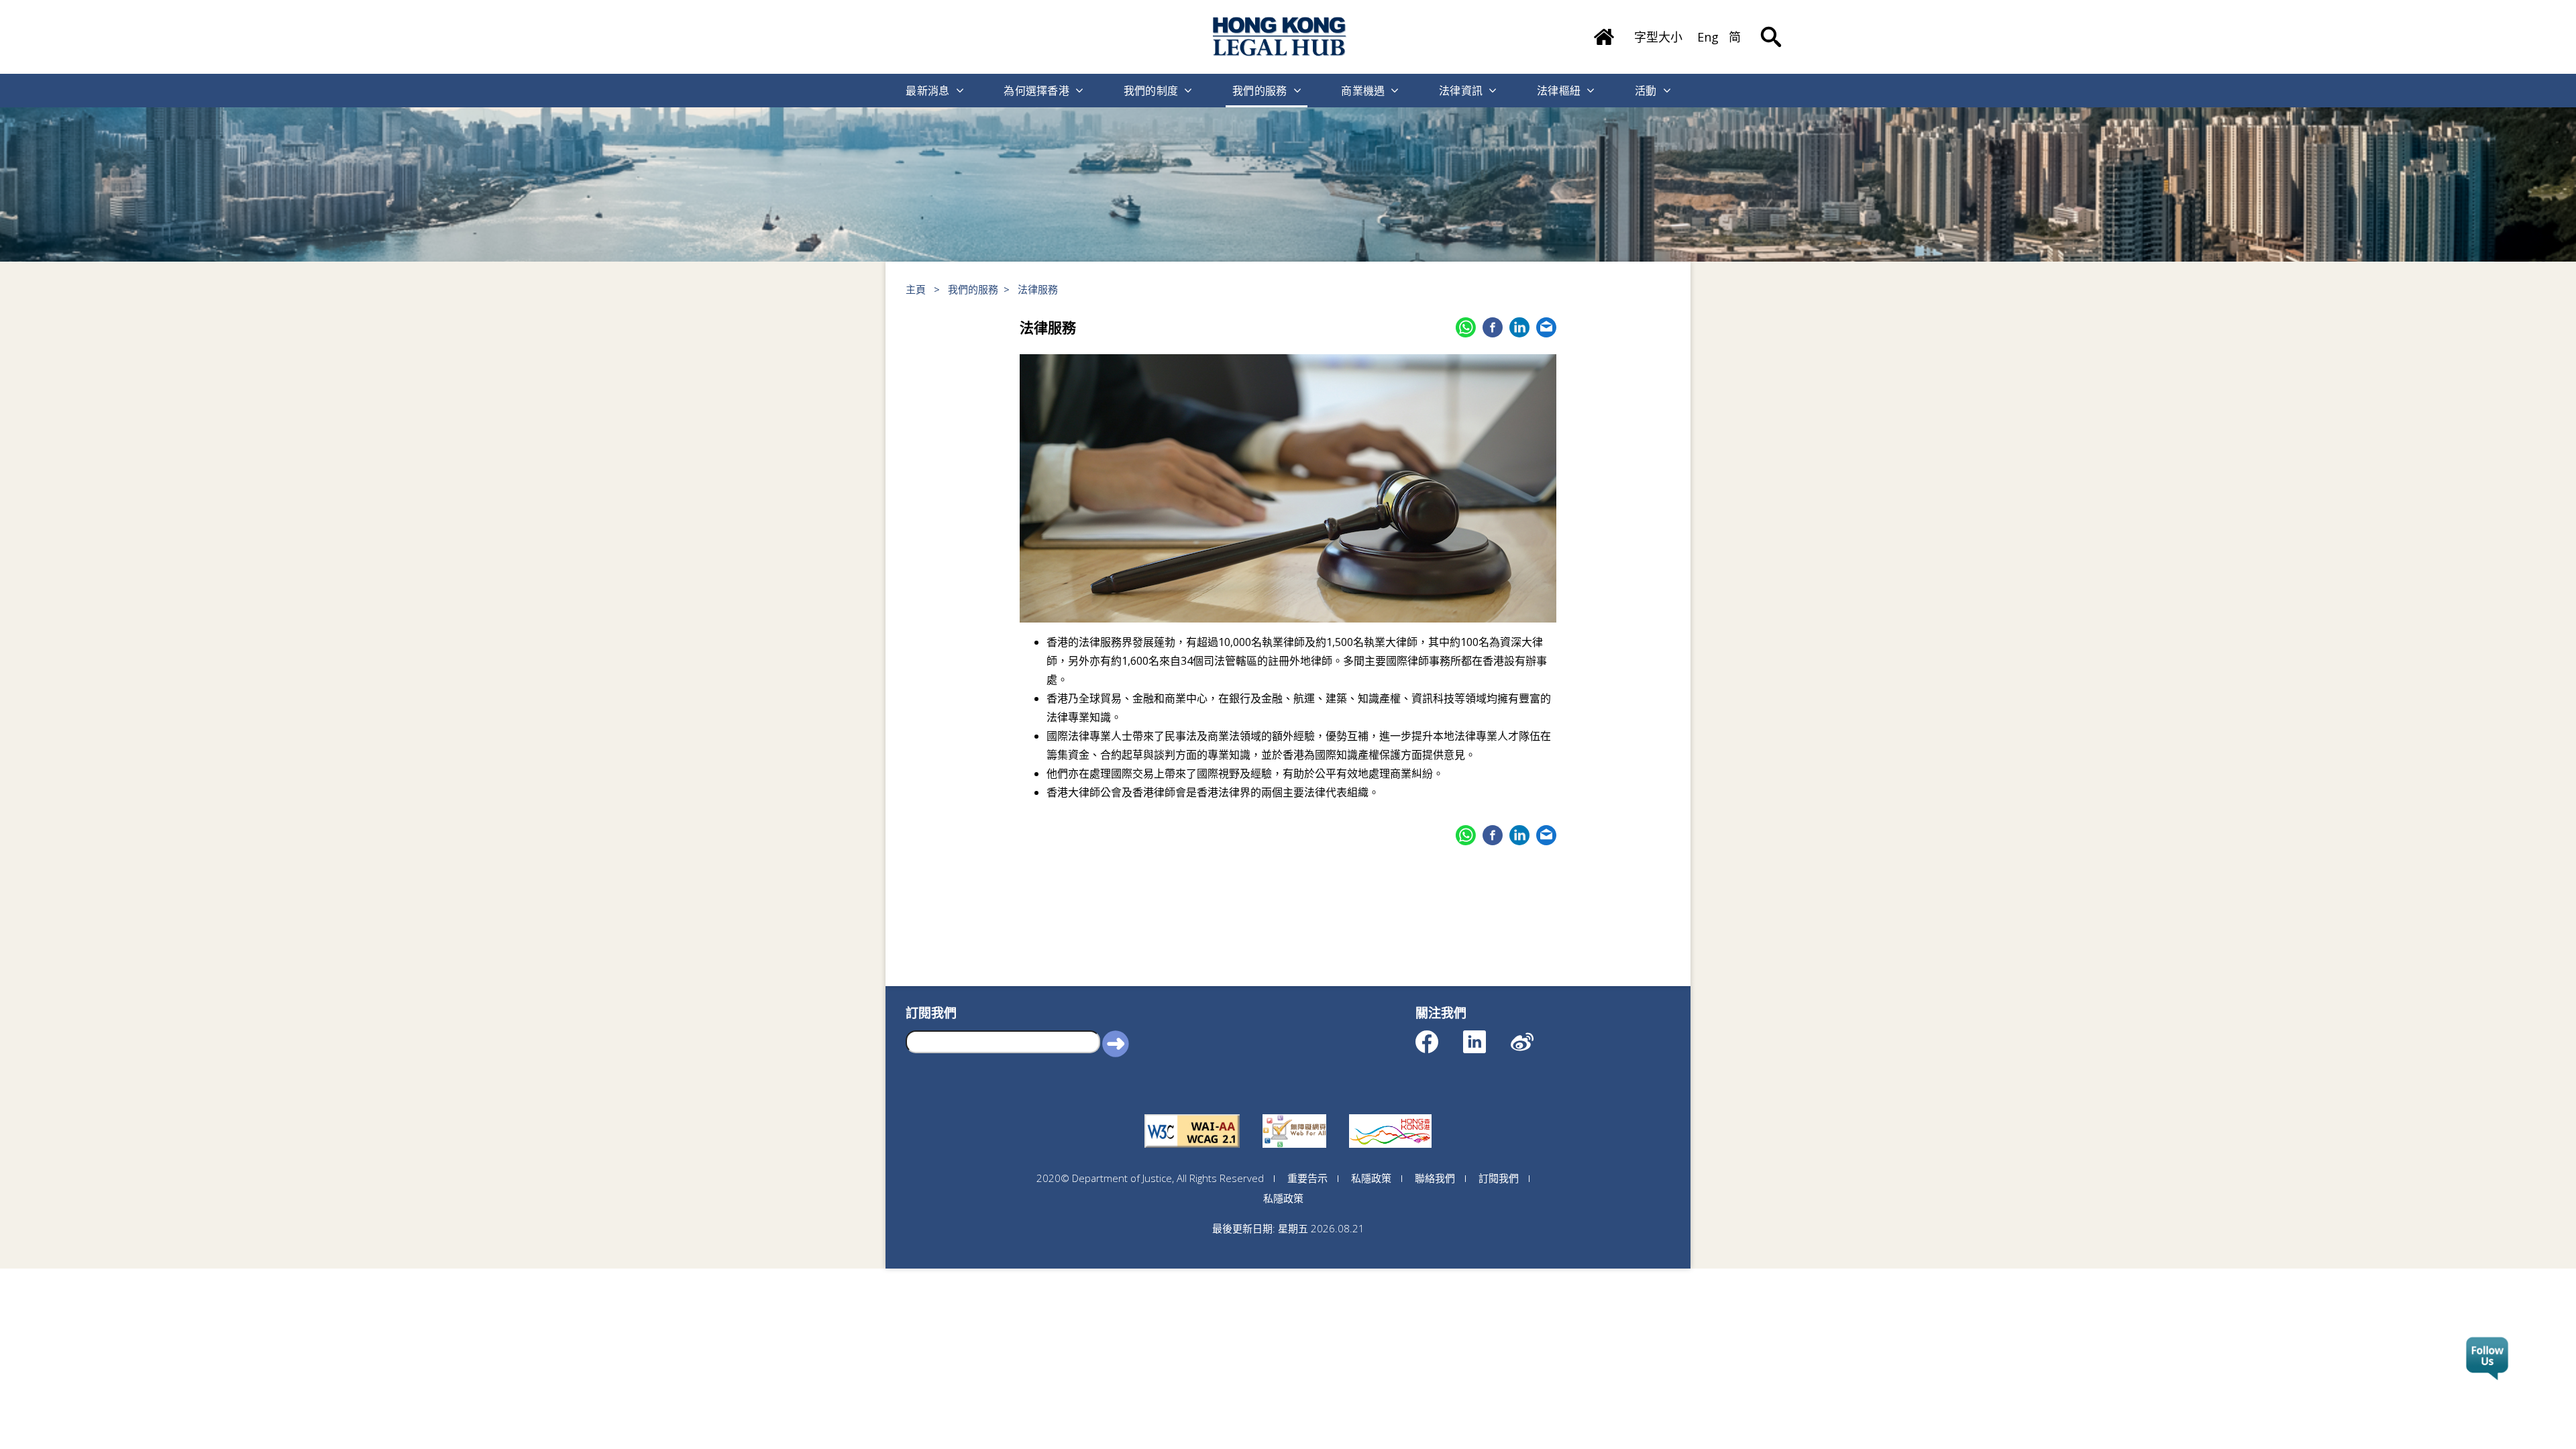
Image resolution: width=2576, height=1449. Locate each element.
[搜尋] (1771, 27)
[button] (1116, 1043)
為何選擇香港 (1036, 91)
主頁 (916, 289)
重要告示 (1307, 1178)
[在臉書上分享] (1493, 327)
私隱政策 (1371, 1178)
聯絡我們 (1435, 1178)
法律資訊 (1461, 91)
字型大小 (1658, 37)
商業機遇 (1363, 91)
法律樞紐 (1559, 91)
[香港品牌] (1390, 1114)
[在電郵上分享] (1546, 327)
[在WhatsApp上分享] (1466, 327)
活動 (1646, 91)
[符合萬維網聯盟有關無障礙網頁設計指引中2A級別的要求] (1192, 1114)
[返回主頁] (1604, 32)
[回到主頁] (1280, 37)
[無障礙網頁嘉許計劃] (1294, 1114)
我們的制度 (1151, 91)
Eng (1708, 37)
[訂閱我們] (2487, 1359)
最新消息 (927, 91)
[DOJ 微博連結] (1534, 1035)
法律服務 (1038, 289)
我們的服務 (1260, 91)
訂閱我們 (1499, 1178)
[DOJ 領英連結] (1486, 1035)
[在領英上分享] (1519, 327)
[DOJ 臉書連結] (1439, 1035)
